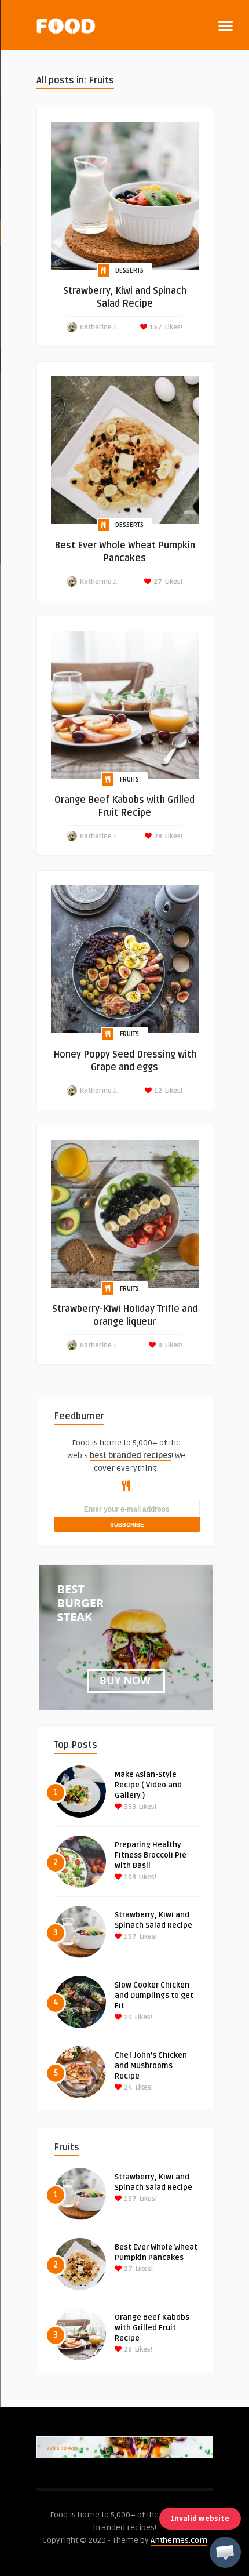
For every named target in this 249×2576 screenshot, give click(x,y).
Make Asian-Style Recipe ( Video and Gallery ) (148, 1785)
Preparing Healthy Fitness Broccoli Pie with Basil (151, 1855)
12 (157, 1091)
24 (127, 2088)
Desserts (129, 270)
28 (157, 836)
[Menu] (226, 26)
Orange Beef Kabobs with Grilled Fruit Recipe (152, 2328)
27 (157, 582)
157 (155, 327)
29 (127, 2017)
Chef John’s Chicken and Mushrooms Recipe (151, 2066)
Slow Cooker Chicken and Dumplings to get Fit (154, 1996)
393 (129, 1807)
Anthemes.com (179, 2540)
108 (129, 1877)
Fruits (129, 780)
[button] (225, 2552)
